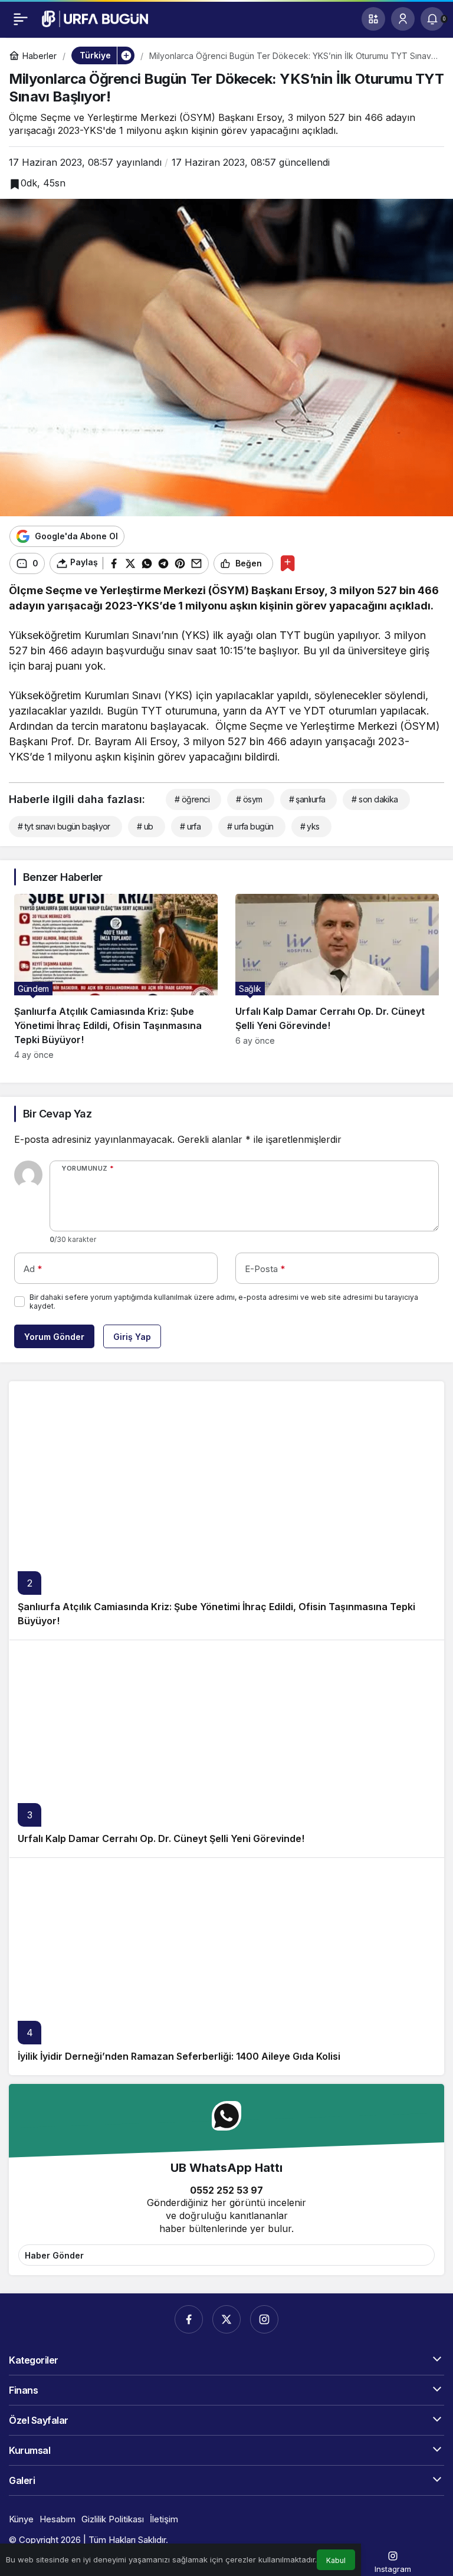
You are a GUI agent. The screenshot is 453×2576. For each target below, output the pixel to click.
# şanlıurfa (307, 799)
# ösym (249, 799)
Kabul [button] (336, 2560)
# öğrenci (192, 799)
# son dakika (375, 799)
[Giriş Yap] (403, 19)
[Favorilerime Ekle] (288, 563)
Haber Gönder (54, 2255)
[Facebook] (189, 2319)
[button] (373, 19)
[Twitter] (226, 2319)
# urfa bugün (250, 826)
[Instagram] (264, 2319)
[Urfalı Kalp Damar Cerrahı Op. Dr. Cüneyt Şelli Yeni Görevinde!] (337, 977)
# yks (310, 826)
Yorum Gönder (54, 1337)
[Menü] (21, 19)
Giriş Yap (132, 1337)
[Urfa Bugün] (95, 18)
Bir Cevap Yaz (57, 1114)
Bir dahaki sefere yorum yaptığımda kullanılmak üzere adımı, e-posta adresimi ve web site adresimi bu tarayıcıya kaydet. (224, 1302)
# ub (145, 826)
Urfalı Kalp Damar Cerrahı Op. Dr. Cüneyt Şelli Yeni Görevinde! (161, 1838)
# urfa (191, 826)
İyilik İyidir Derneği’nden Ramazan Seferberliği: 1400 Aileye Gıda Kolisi (179, 2056)
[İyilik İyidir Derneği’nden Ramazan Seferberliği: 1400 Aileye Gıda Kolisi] (226, 1966)
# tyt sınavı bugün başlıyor (64, 826)
